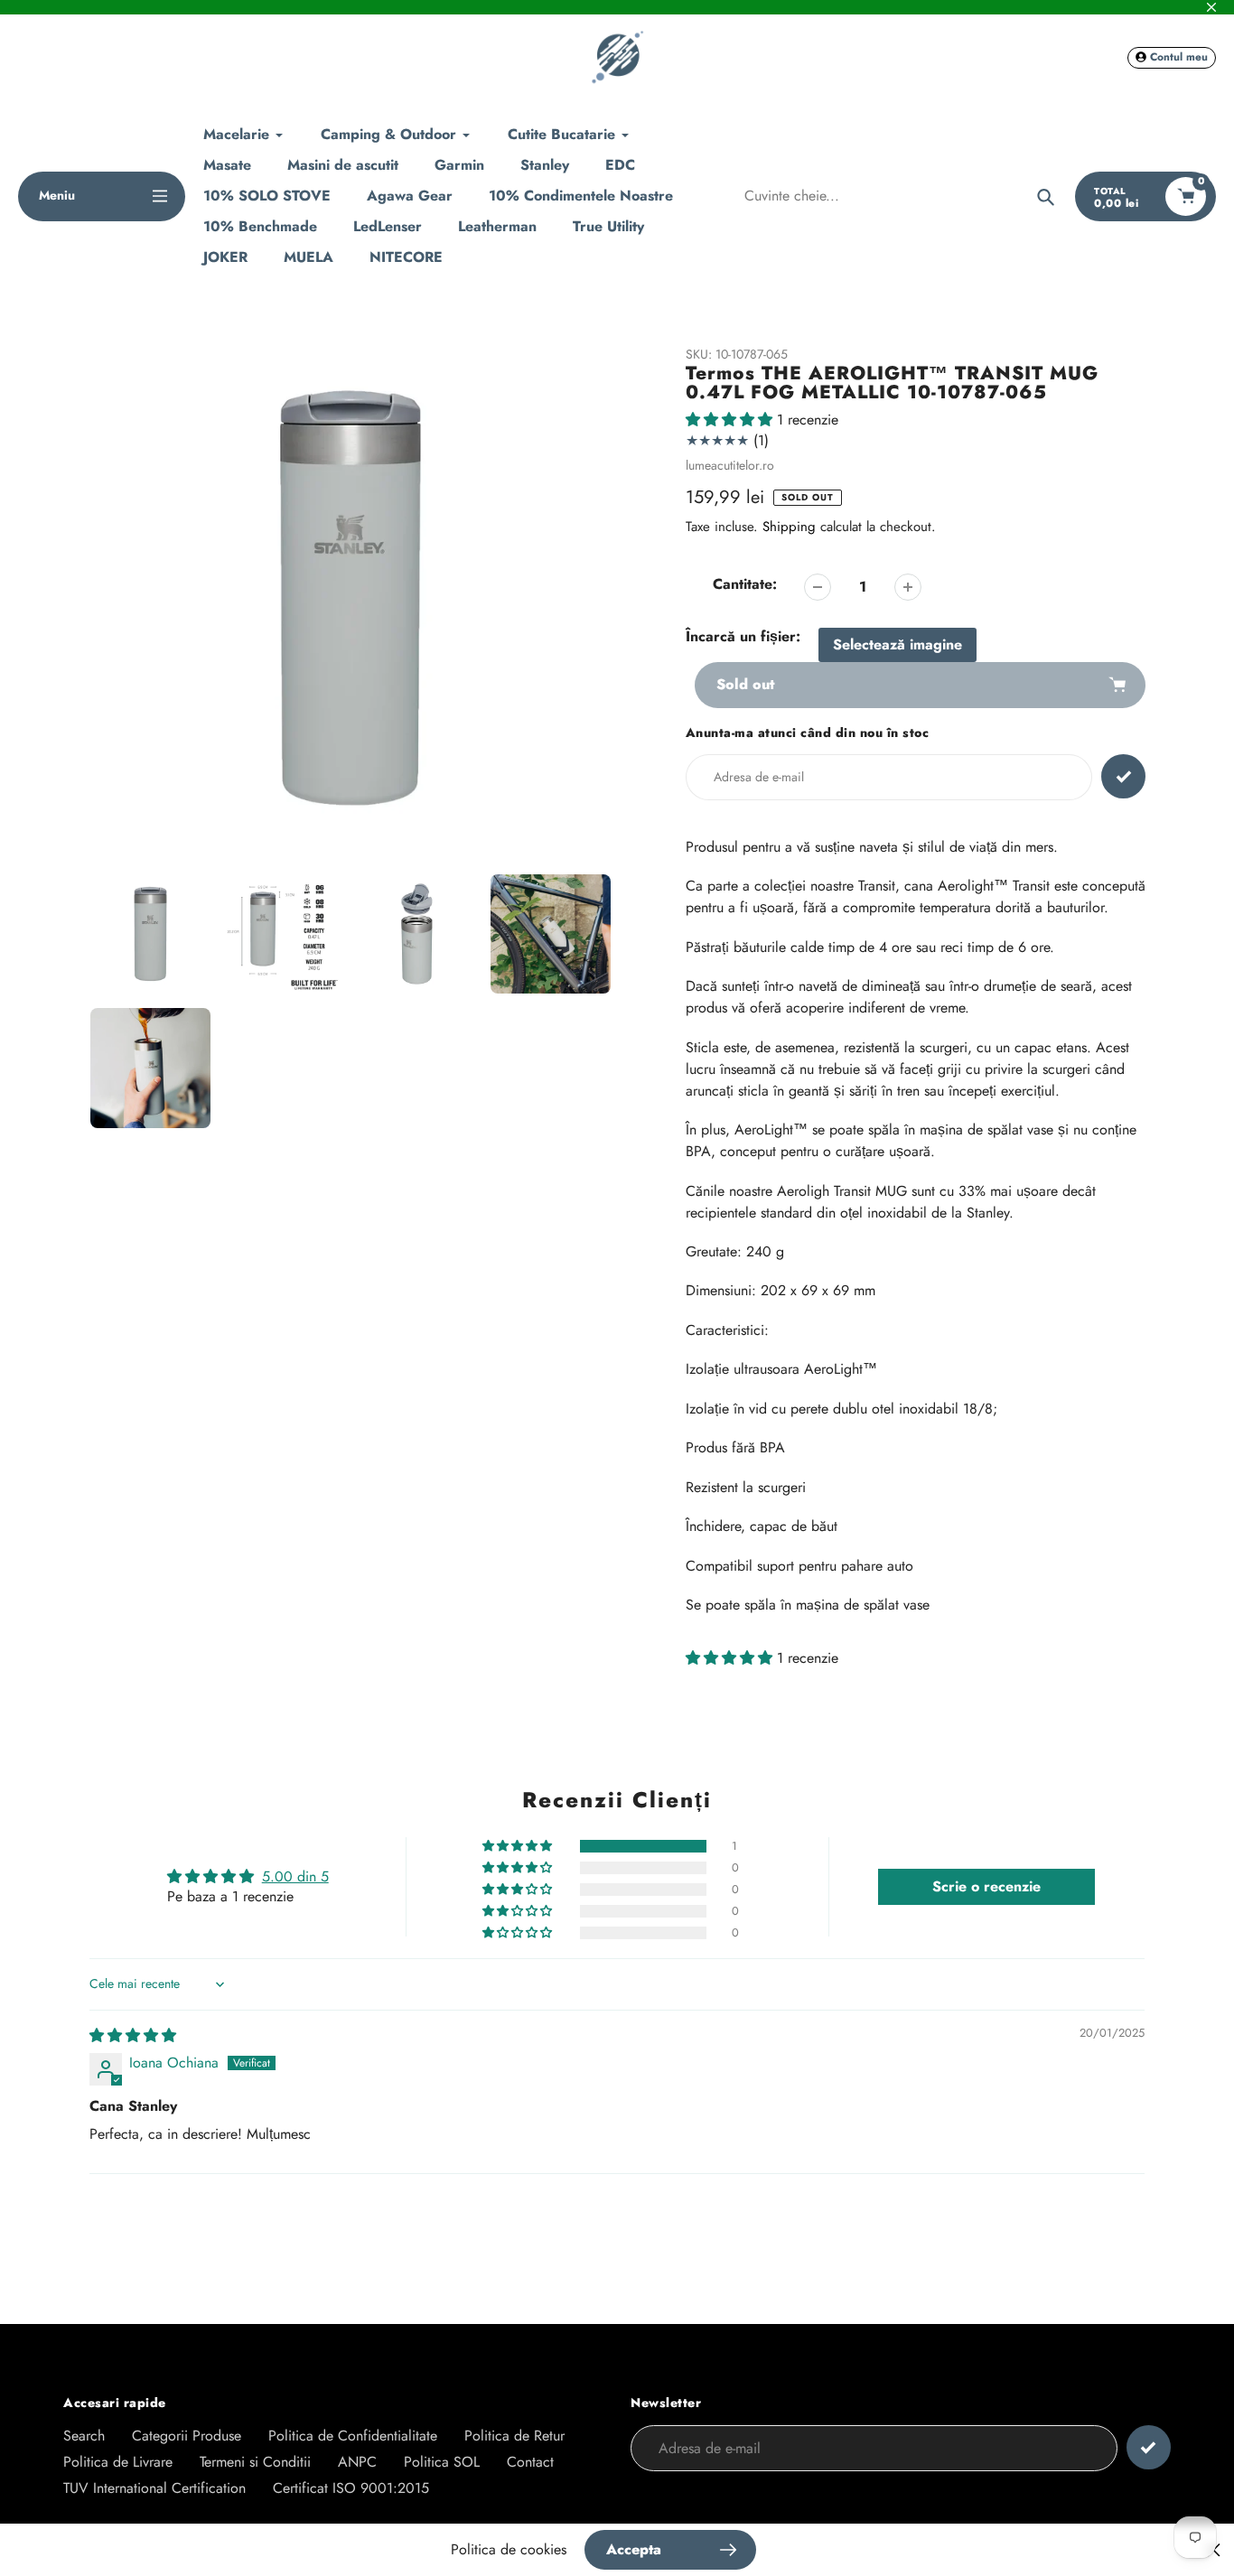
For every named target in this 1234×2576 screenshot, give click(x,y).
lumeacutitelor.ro (730, 465)
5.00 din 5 (295, 1876)
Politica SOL (442, 2462)
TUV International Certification (154, 2488)
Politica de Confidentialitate (353, 2436)
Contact (530, 2462)
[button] (731, 420)
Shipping (789, 527)
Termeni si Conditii (255, 2462)
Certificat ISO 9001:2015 (351, 2488)
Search (84, 2436)
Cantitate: (745, 584)
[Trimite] (1149, 2447)
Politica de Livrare (118, 2462)
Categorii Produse (187, 2436)
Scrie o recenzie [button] (986, 1886)
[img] (133, 2035)
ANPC (357, 2462)
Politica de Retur (514, 2436)
